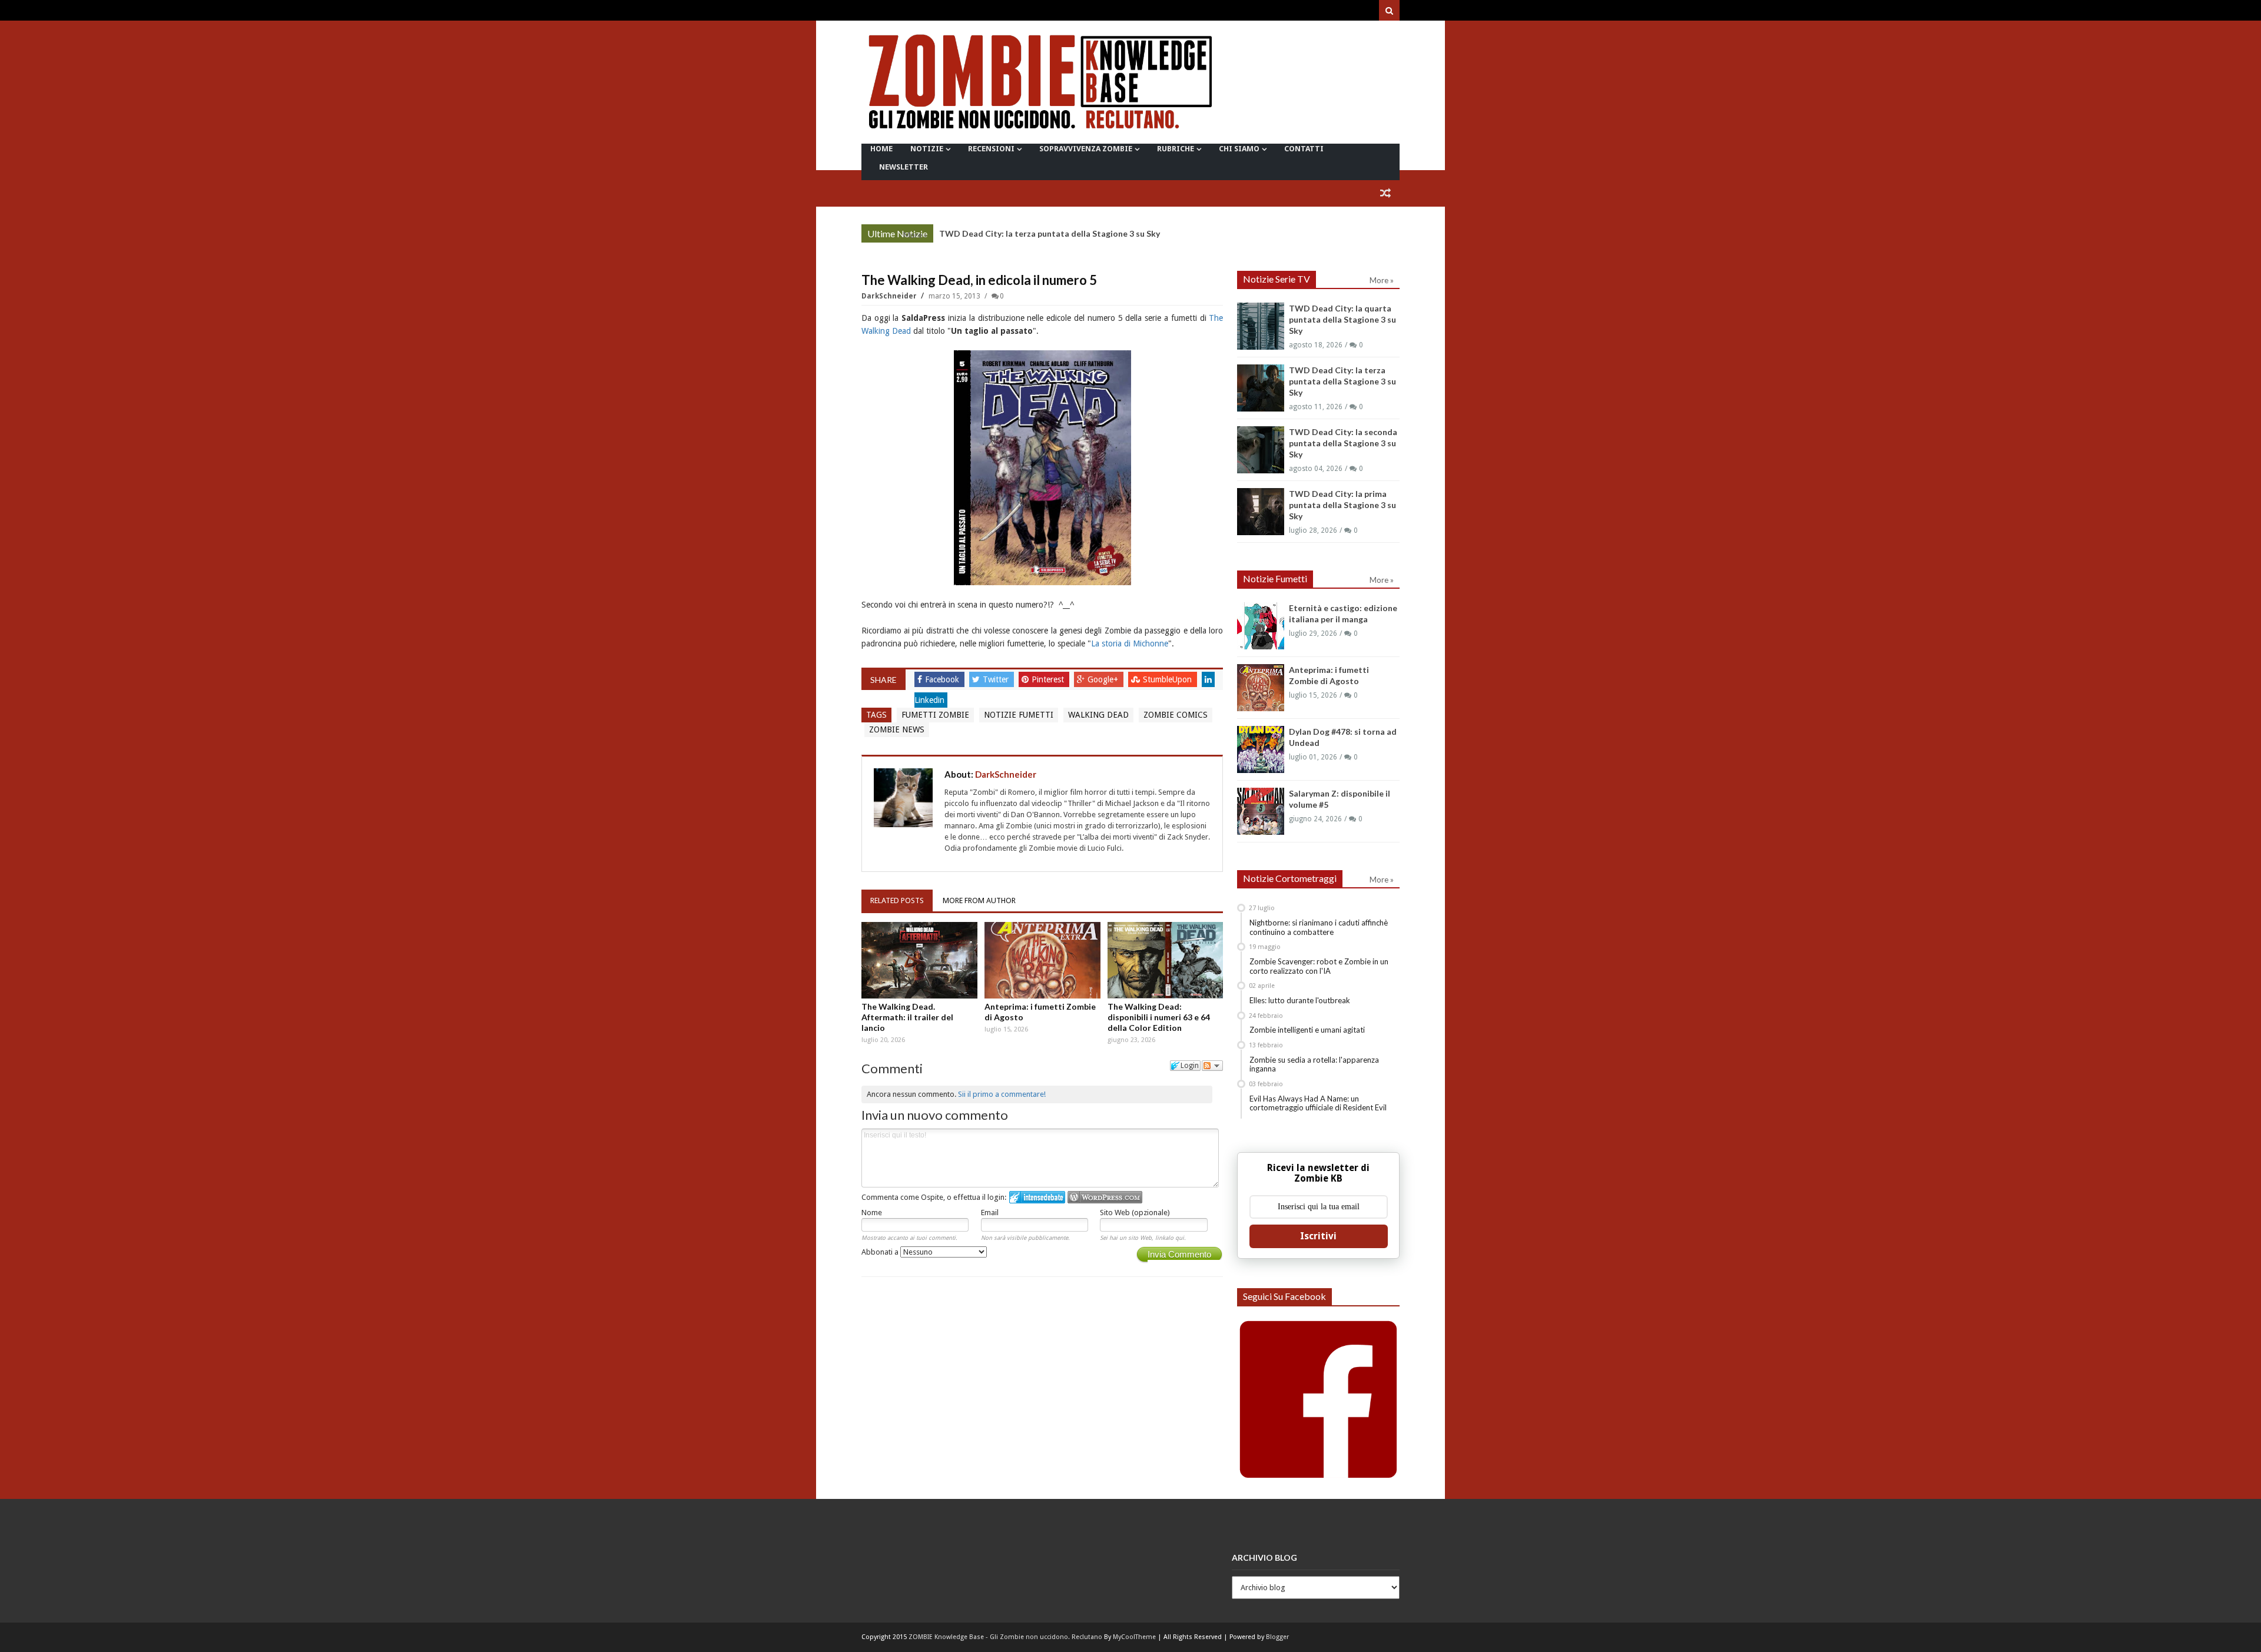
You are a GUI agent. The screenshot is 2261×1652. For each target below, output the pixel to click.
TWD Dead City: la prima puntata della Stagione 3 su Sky (1342, 505)
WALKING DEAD (1098, 715)
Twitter (997, 679)
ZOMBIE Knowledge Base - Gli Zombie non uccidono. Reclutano (1005, 1637)
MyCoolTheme (1134, 1637)
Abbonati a (881, 1252)
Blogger (1277, 1637)
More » (915, 235)
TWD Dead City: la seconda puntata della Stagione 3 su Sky (1343, 443)
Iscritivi (1318, 1236)
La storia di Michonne (1130, 643)
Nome (872, 1213)
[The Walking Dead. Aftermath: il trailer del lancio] (919, 960)
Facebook (943, 679)
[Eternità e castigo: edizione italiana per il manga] (1261, 626)
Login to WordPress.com (1105, 1197)
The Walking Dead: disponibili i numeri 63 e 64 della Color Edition (1159, 1017)
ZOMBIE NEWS (897, 729)
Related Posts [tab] (897, 900)
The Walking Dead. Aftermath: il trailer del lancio (907, 1017)
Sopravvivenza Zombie (1086, 149)
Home (881, 149)
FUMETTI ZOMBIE (935, 715)
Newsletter (904, 167)
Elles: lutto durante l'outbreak (1300, 1000)
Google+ (1104, 679)
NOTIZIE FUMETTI (1019, 715)
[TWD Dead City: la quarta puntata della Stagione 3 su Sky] (1261, 326)
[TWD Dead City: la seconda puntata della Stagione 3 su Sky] (1261, 450)
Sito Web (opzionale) (1135, 1213)
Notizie (927, 149)
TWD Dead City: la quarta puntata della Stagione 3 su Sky (1342, 319)
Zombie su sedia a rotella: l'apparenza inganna (1314, 1064)
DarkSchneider (890, 296)
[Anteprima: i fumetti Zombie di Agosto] (1042, 960)
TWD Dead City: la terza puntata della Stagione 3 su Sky (1050, 233)
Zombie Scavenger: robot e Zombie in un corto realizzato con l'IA (1319, 966)
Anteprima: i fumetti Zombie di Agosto (1040, 1012)
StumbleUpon (1168, 679)
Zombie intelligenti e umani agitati (1307, 1030)
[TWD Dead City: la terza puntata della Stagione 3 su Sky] (1261, 388)
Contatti (1304, 149)
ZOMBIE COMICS (1176, 715)
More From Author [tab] (979, 900)
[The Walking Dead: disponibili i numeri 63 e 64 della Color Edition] (1166, 960)
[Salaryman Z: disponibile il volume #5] (1261, 811)
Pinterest (1049, 679)
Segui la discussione (1212, 1066)
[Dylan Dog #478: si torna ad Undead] (1261, 749)
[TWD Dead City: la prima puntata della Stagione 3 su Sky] (1261, 512)
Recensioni (991, 149)
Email (990, 1213)
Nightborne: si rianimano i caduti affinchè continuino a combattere (1319, 927)
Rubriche (1176, 149)
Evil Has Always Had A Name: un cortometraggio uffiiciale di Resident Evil (1318, 1103)
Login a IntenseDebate (1037, 1197)
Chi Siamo (1239, 149)
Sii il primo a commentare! (1002, 1094)
